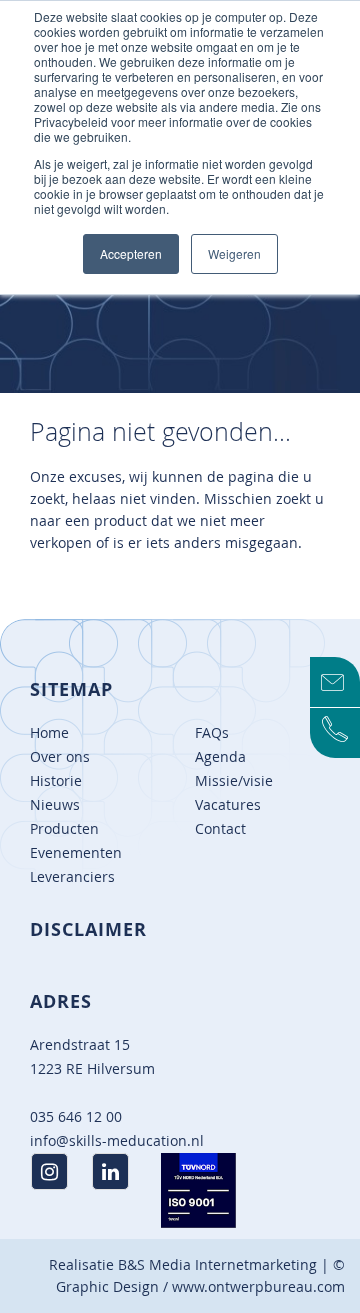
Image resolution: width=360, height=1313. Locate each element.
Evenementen (76, 852)
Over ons (60, 756)
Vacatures (228, 804)
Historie (56, 780)
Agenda (220, 756)
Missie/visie (234, 780)
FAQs (212, 732)
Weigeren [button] (234, 253)
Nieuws (55, 804)
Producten (64, 828)
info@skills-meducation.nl (117, 1140)
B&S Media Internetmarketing (217, 1264)
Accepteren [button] (131, 253)
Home (49, 732)
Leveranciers (72, 876)
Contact (220, 828)
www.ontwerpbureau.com (258, 1286)
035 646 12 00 (76, 1116)
